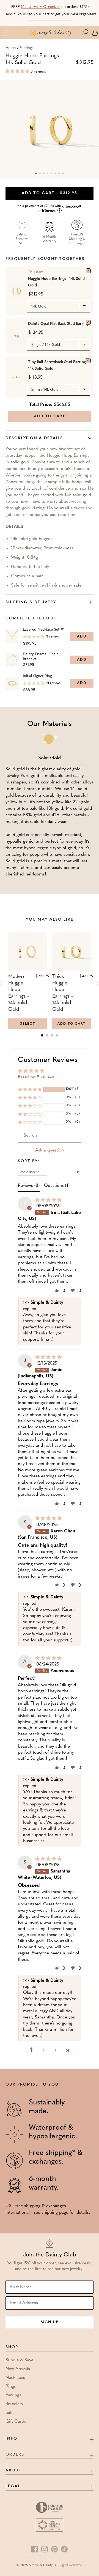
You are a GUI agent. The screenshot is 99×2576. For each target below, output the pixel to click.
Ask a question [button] (50, 1150)
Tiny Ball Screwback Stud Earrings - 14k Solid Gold (59, 365)
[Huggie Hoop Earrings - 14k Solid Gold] (88, 271)
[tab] (42, 1035)
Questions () (57, 1186)
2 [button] (43, 2050)
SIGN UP (50, 2322)
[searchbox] (50, 1136)
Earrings (27, 48)
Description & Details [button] (34, 438)
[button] (86, 33)
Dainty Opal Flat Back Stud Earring (58, 324)
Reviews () (29, 1186)
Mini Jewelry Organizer (41, 7)
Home (11, 48)
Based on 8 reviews (36, 1077)
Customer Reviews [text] (48, 1060)
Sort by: (29, 1161)
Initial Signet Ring (37, 676)
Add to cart (50, 193)
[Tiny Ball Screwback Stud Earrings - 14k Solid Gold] (88, 361)
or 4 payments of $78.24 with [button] (40, 209)
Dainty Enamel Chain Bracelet (41, 657)
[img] (48, 1200)
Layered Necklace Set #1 (44, 630)
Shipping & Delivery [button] (31, 602)
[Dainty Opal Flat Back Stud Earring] (88, 322)
